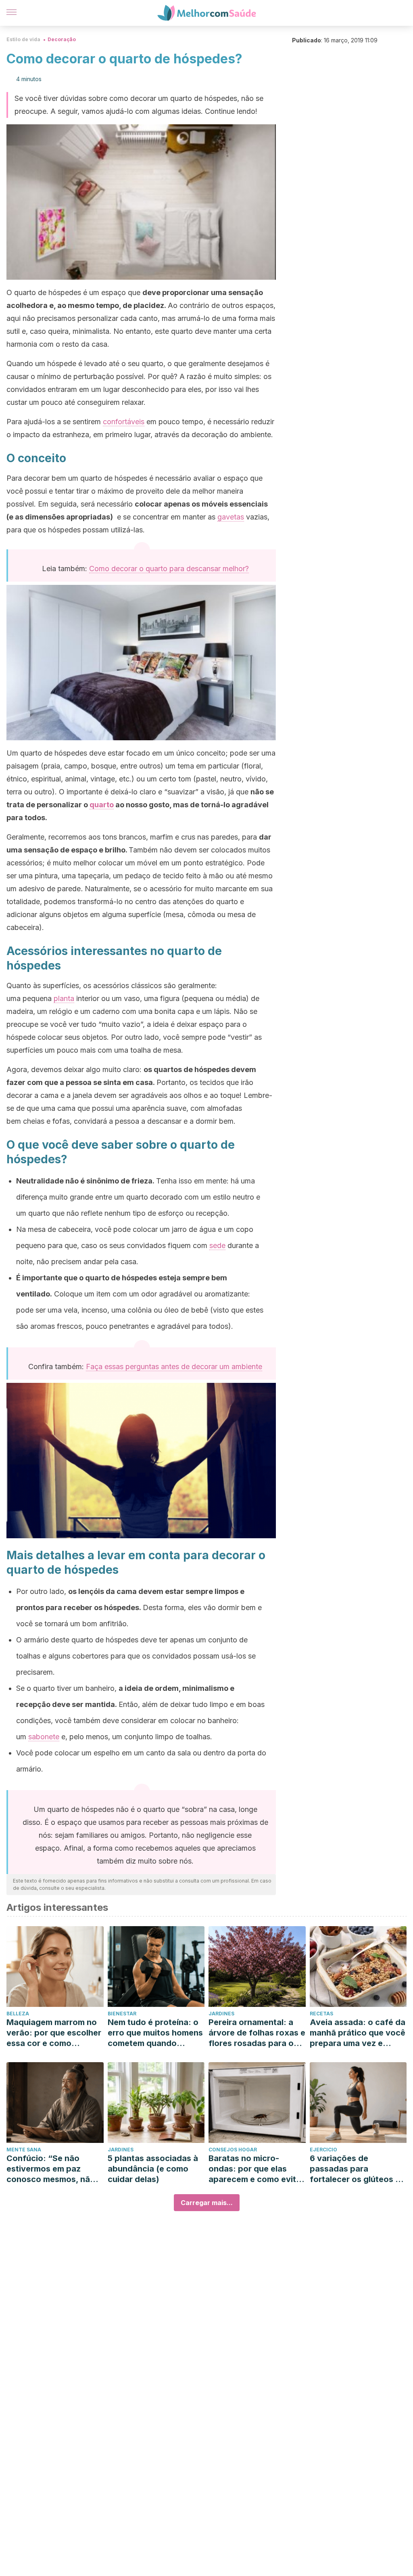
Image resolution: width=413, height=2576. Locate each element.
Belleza (18, 2014)
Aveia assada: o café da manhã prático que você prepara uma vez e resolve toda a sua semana (358, 2033)
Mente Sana (24, 2150)
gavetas (231, 517)
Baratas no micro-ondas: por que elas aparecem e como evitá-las (257, 2169)
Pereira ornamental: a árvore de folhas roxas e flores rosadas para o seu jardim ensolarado (257, 2033)
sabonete (44, 1737)
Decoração (62, 39)
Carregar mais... (207, 2203)
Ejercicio (323, 2150)
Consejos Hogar (233, 2150)
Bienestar (122, 2014)
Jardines (221, 2014)
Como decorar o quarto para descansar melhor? (169, 569)
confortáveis (124, 422)
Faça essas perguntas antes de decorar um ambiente (174, 1367)
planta (64, 998)
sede (217, 1245)
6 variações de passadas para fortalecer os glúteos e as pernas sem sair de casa (355, 2169)
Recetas (321, 2014)
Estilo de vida (23, 39)
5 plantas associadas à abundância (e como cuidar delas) (153, 2169)
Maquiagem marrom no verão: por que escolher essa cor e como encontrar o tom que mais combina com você (54, 2033)
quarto (102, 805)
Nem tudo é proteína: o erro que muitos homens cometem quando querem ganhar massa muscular (155, 2033)
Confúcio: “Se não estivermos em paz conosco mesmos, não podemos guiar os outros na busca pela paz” (51, 2169)
